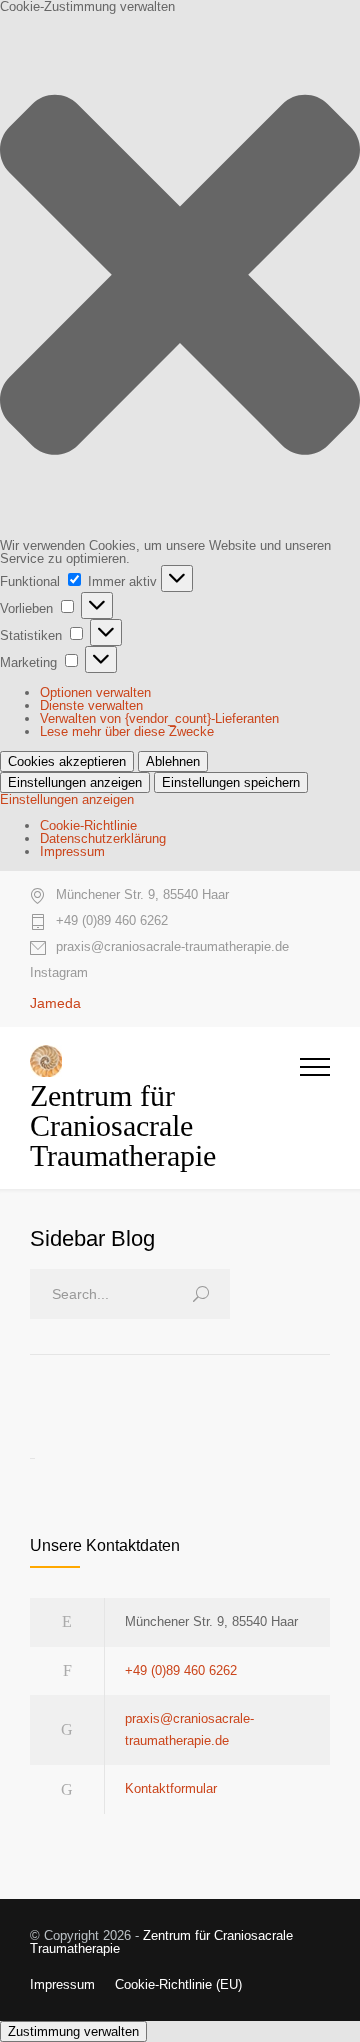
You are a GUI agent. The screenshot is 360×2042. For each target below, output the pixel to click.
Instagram (59, 972)
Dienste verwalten (91, 705)
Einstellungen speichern (231, 782)
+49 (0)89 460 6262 (112, 921)
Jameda (55, 1003)
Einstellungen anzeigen (75, 782)
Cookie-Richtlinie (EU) (178, 1984)
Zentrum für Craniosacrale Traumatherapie (161, 1942)
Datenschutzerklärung (103, 838)
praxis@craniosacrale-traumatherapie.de (172, 947)
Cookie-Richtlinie (88, 825)
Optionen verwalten (95, 692)
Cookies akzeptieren (67, 761)
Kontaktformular (171, 1788)
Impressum (72, 851)
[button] (180, 276)
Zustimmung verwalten (73, 2031)
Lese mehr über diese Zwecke (127, 731)
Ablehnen (173, 761)
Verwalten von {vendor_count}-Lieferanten (159, 718)
